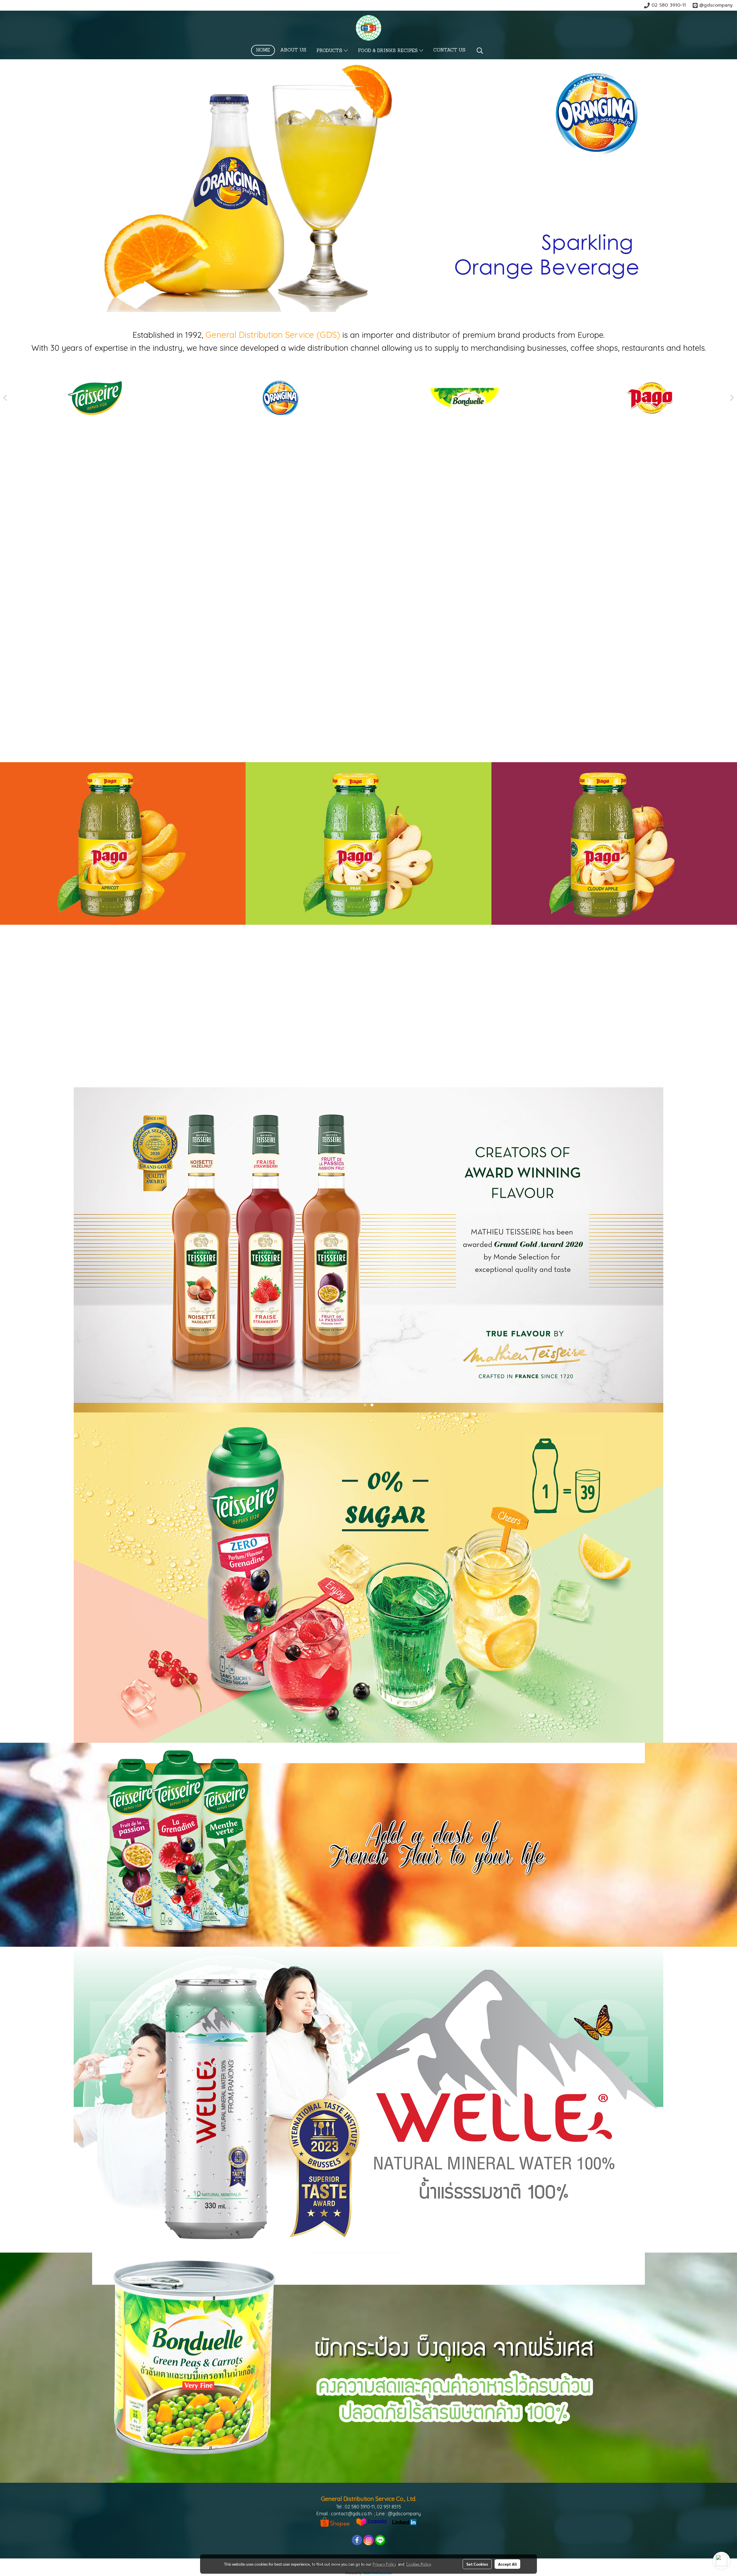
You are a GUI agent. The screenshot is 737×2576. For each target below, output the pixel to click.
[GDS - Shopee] (335, 2521)
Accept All (507, 2564)
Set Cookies (477, 2564)
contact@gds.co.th (351, 2514)
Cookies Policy (419, 2564)
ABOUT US (293, 50)
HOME (263, 50)
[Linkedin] (404, 2521)
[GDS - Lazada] (371, 2521)
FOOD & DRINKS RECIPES (389, 51)
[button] (480, 51)
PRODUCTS (330, 51)
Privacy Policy (384, 2564)
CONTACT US (449, 50)
